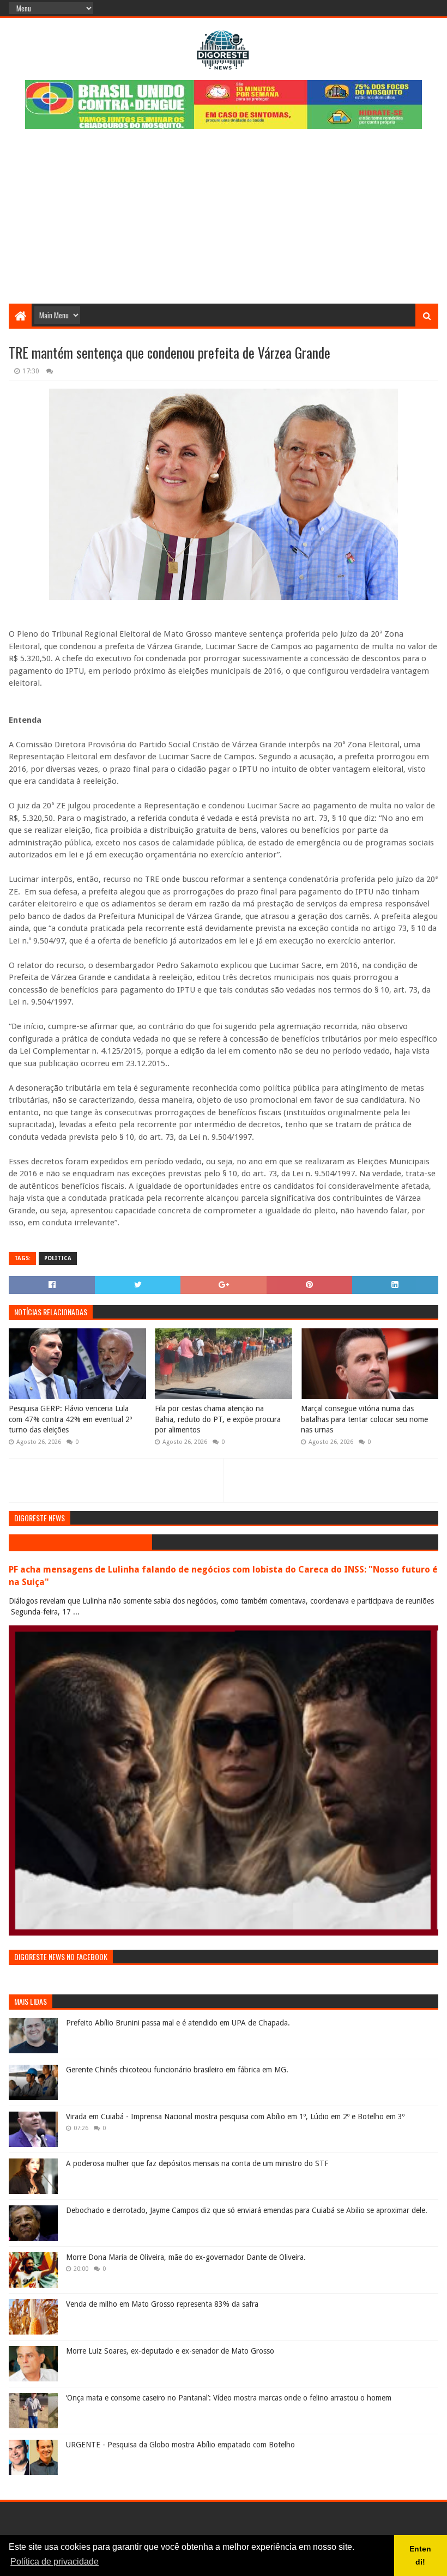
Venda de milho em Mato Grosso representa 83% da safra (162, 2304)
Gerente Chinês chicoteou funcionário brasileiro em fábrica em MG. (177, 2070)
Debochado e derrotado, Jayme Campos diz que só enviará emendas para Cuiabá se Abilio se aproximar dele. (247, 2210)
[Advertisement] (224, 222)
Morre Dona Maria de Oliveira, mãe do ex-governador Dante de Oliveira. (186, 2257)
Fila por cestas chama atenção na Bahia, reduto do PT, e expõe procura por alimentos (218, 1419)
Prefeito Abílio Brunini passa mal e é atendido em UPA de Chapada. (178, 2023)
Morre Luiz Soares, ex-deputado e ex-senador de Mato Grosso (170, 2351)
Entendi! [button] (420, 2555)
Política (58, 1258)
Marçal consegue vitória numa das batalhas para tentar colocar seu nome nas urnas (364, 1419)
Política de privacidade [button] (55, 2562)
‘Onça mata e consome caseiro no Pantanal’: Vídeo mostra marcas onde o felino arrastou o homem (229, 2398)
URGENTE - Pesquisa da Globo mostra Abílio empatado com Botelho (180, 2445)
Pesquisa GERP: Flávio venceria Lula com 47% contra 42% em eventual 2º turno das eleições (70, 1419)
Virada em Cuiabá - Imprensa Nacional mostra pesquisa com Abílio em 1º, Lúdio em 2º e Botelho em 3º (235, 2117)
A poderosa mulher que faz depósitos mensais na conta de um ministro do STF (197, 2163)
